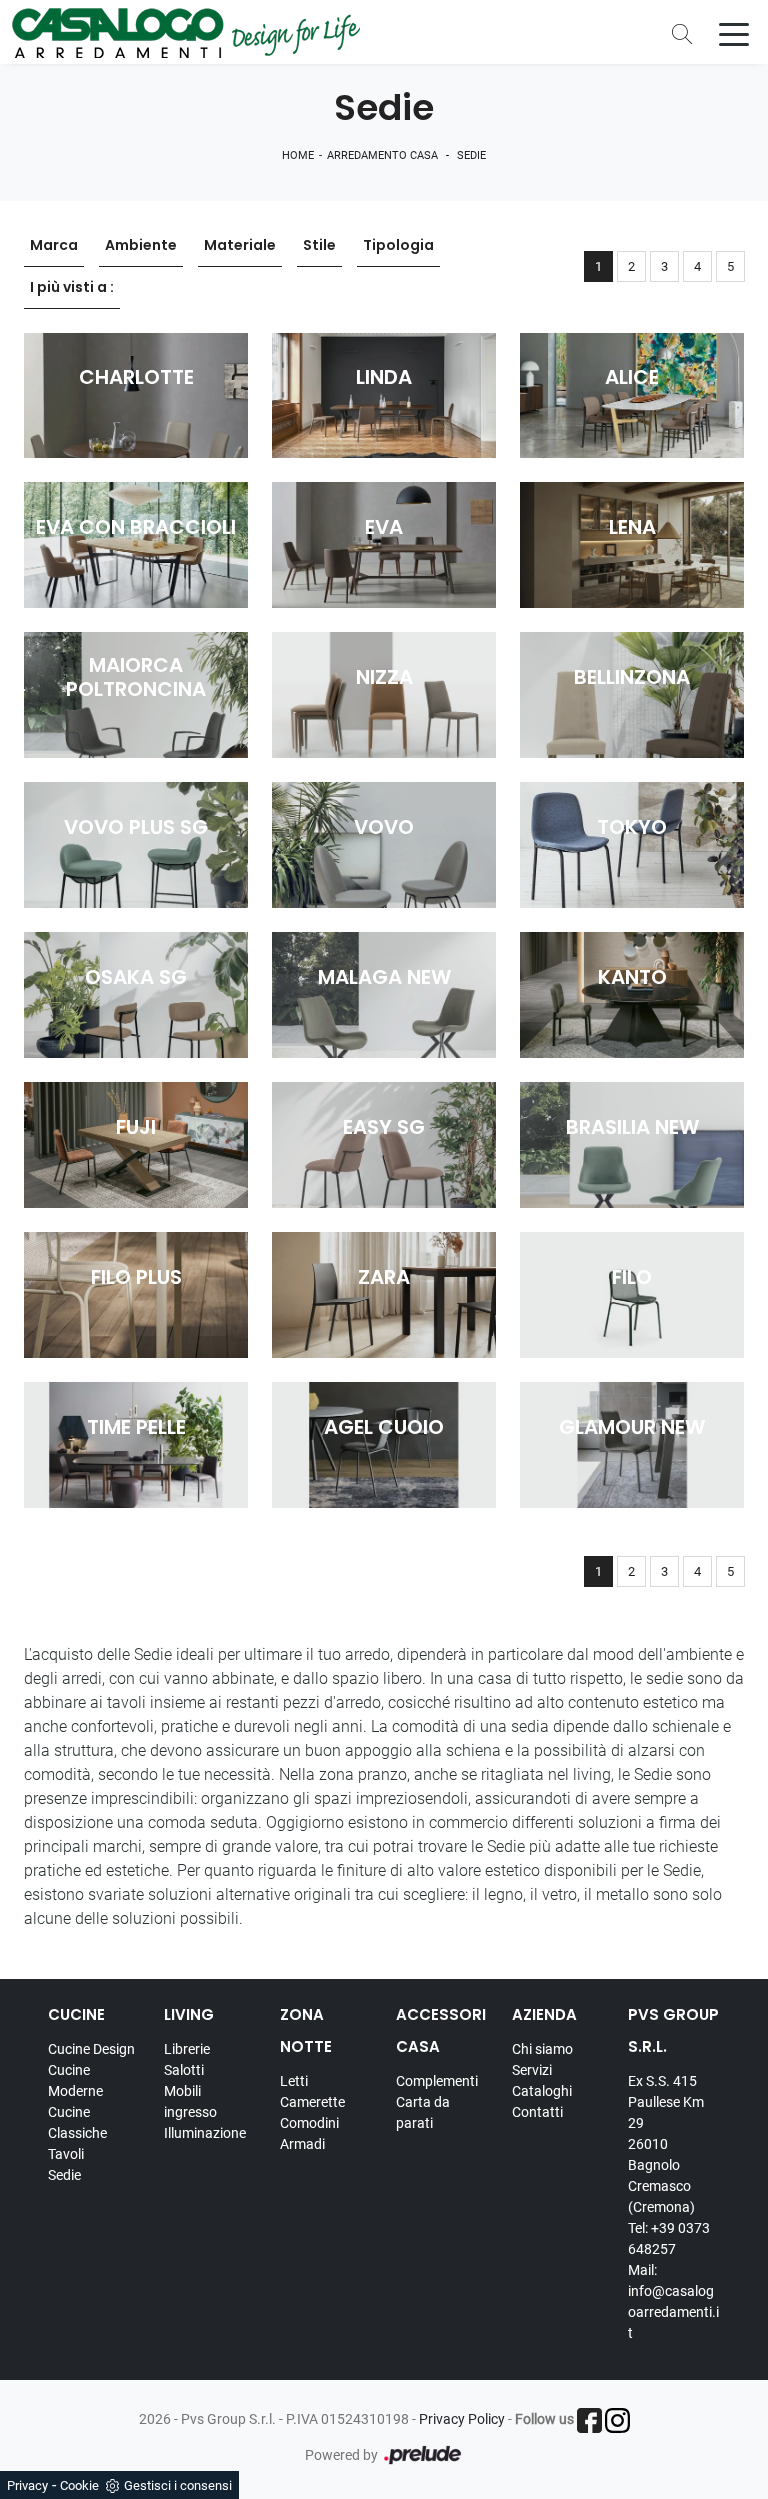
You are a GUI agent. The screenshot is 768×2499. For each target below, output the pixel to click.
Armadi (302, 2144)
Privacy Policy (462, 2419)
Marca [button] (54, 245)
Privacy (27, 2485)
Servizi (532, 2070)
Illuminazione (205, 2133)
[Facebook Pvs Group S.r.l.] (589, 2420)
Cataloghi (542, 2091)
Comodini (309, 2123)
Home (298, 155)
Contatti (537, 2112)
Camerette (312, 2102)
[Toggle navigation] (734, 33)
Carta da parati (423, 2112)
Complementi (437, 2081)
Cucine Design (91, 2049)
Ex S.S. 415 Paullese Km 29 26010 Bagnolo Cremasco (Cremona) (666, 2144)
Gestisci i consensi (178, 2485)
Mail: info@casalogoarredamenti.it (673, 2301)
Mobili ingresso (190, 2101)
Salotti (184, 2070)
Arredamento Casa (382, 155)
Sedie (471, 155)
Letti (294, 2081)
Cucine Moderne (75, 2080)
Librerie (187, 2049)
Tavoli (66, 2154)
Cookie (79, 2485)
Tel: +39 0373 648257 (669, 2238)
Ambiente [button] (141, 245)
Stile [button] (319, 245)
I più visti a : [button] (72, 287)
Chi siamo (542, 2049)
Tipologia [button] (398, 245)
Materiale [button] (240, 245)
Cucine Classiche (77, 2122)
